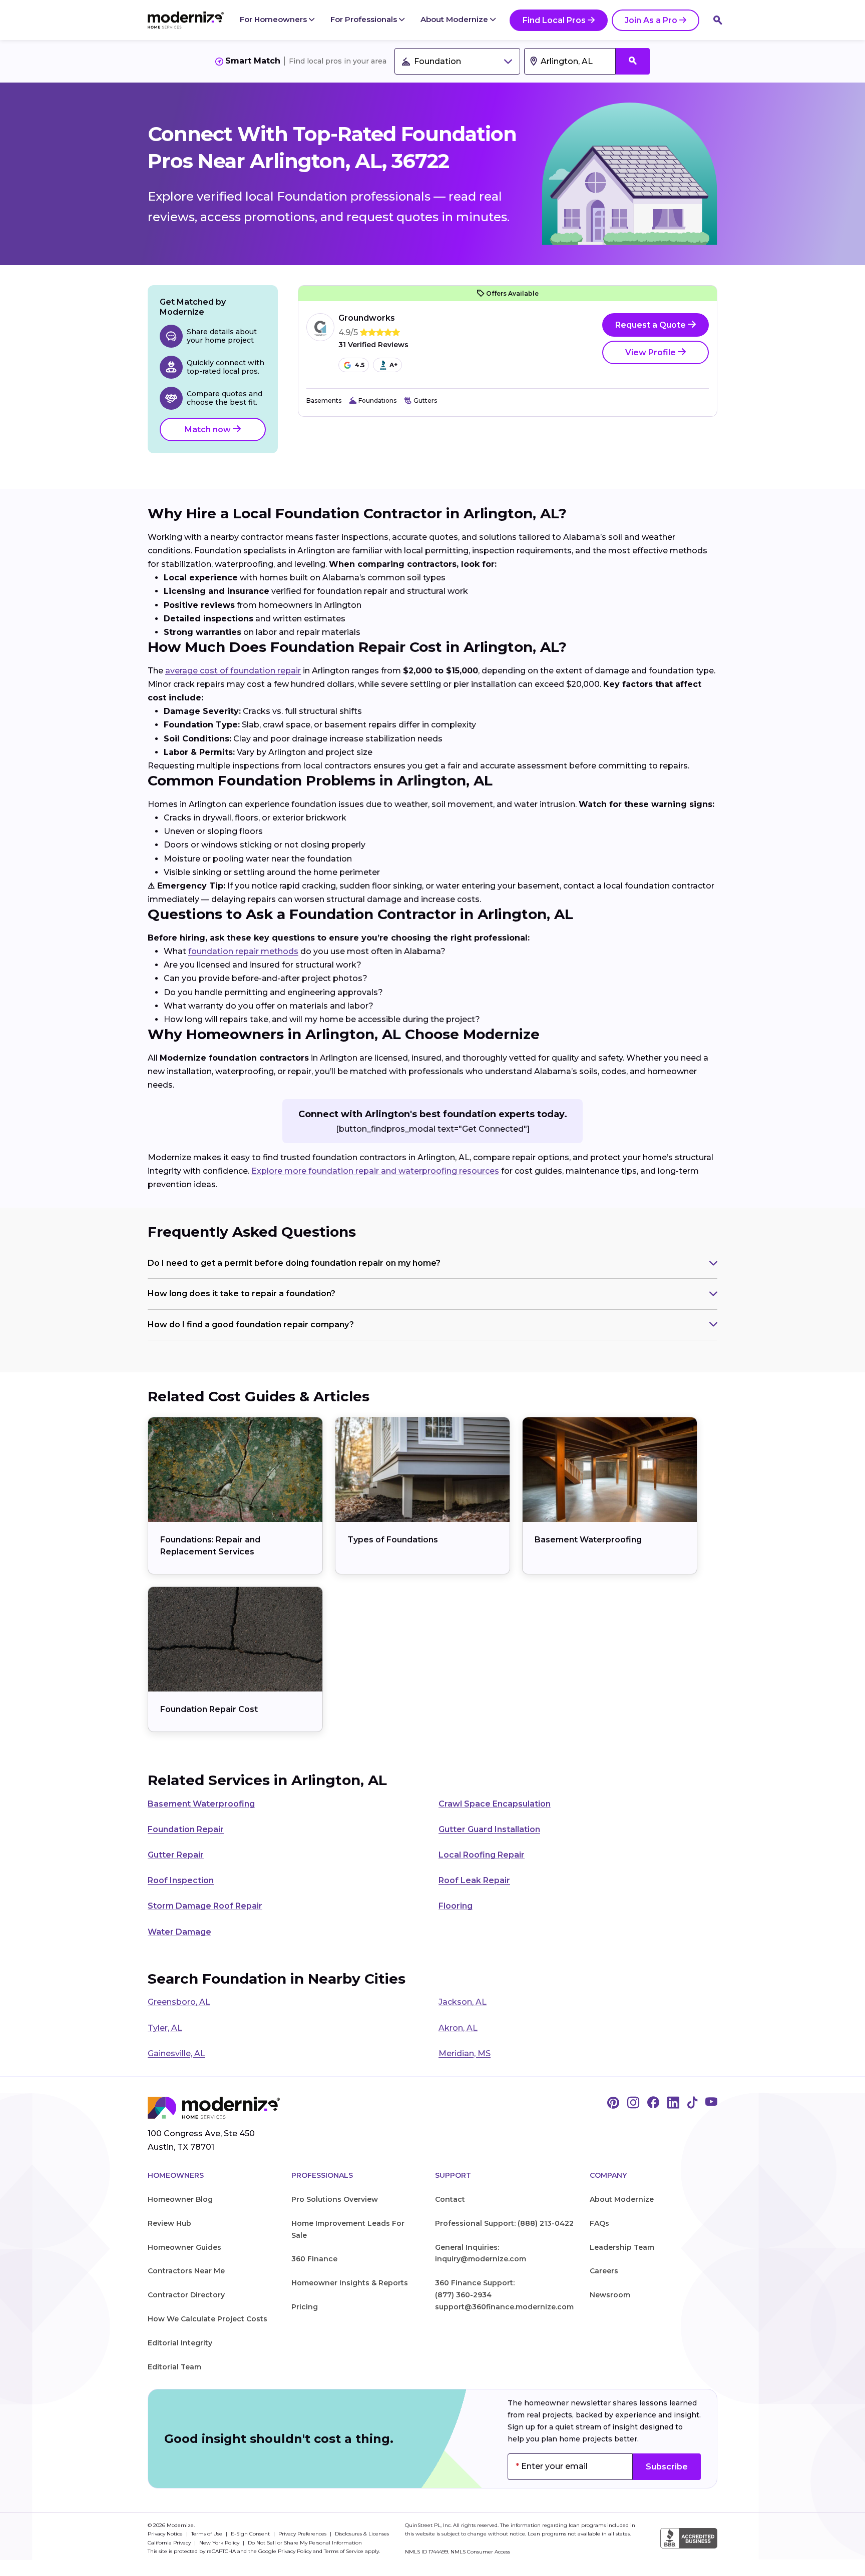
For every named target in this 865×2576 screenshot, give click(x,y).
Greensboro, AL (179, 2002)
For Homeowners (274, 19)
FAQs (599, 2223)
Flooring (456, 1906)
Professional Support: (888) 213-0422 (504, 2223)
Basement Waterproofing (588, 1540)
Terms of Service (344, 2551)
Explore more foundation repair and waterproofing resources (375, 1171)
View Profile (652, 352)
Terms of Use (207, 2534)
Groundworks (367, 318)
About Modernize (455, 19)
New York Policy (220, 2543)
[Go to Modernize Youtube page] (711, 2103)
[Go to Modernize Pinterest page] (613, 2103)
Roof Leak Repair (474, 1880)
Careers (604, 2271)
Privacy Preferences (303, 2534)
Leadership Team (622, 2247)
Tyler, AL (165, 2028)
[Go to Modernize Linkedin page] (673, 2103)
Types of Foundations (393, 1540)
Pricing (305, 2307)
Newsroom (610, 2295)
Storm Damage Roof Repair (205, 1906)
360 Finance (314, 2259)
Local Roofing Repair (482, 1855)
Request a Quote (652, 325)
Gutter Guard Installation (489, 1829)
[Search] (718, 20)
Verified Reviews (373, 345)
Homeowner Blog (180, 2199)
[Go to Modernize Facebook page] (653, 2103)
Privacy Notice (166, 2534)
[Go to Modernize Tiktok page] (692, 2103)
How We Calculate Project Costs (207, 2319)
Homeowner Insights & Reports (350, 2283)
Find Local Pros (554, 20)
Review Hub (169, 2223)
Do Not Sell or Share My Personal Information (305, 2543)
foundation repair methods (243, 951)
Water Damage (179, 1932)
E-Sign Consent (251, 2534)
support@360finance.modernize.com (504, 2307)
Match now (209, 430)
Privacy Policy (295, 2551)
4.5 (360, 365)
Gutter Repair (176, 1855)
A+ (393, 365)
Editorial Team (174, 2367)
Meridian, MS (465, 2053)
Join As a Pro (651, 20)
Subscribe (667, 2467)
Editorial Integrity (180, 2343)
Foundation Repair (186, 1829)
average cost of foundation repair (233, 671)
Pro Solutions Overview (335, 2199)
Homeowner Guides (184, 2247)
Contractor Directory (186, 2295)
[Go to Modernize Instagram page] (633, 2103)
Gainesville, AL (176, 2053)
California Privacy (170, 2543)
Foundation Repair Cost (209, 1709)
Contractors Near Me (186, 2271)
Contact (450, 2199)
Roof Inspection (181, 1880)
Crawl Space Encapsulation (495, 1804)
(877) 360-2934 (463, 2295)
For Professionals (365, 19)
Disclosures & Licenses (362, 2534)
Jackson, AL (463, 2002)
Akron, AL (458, 2028)
